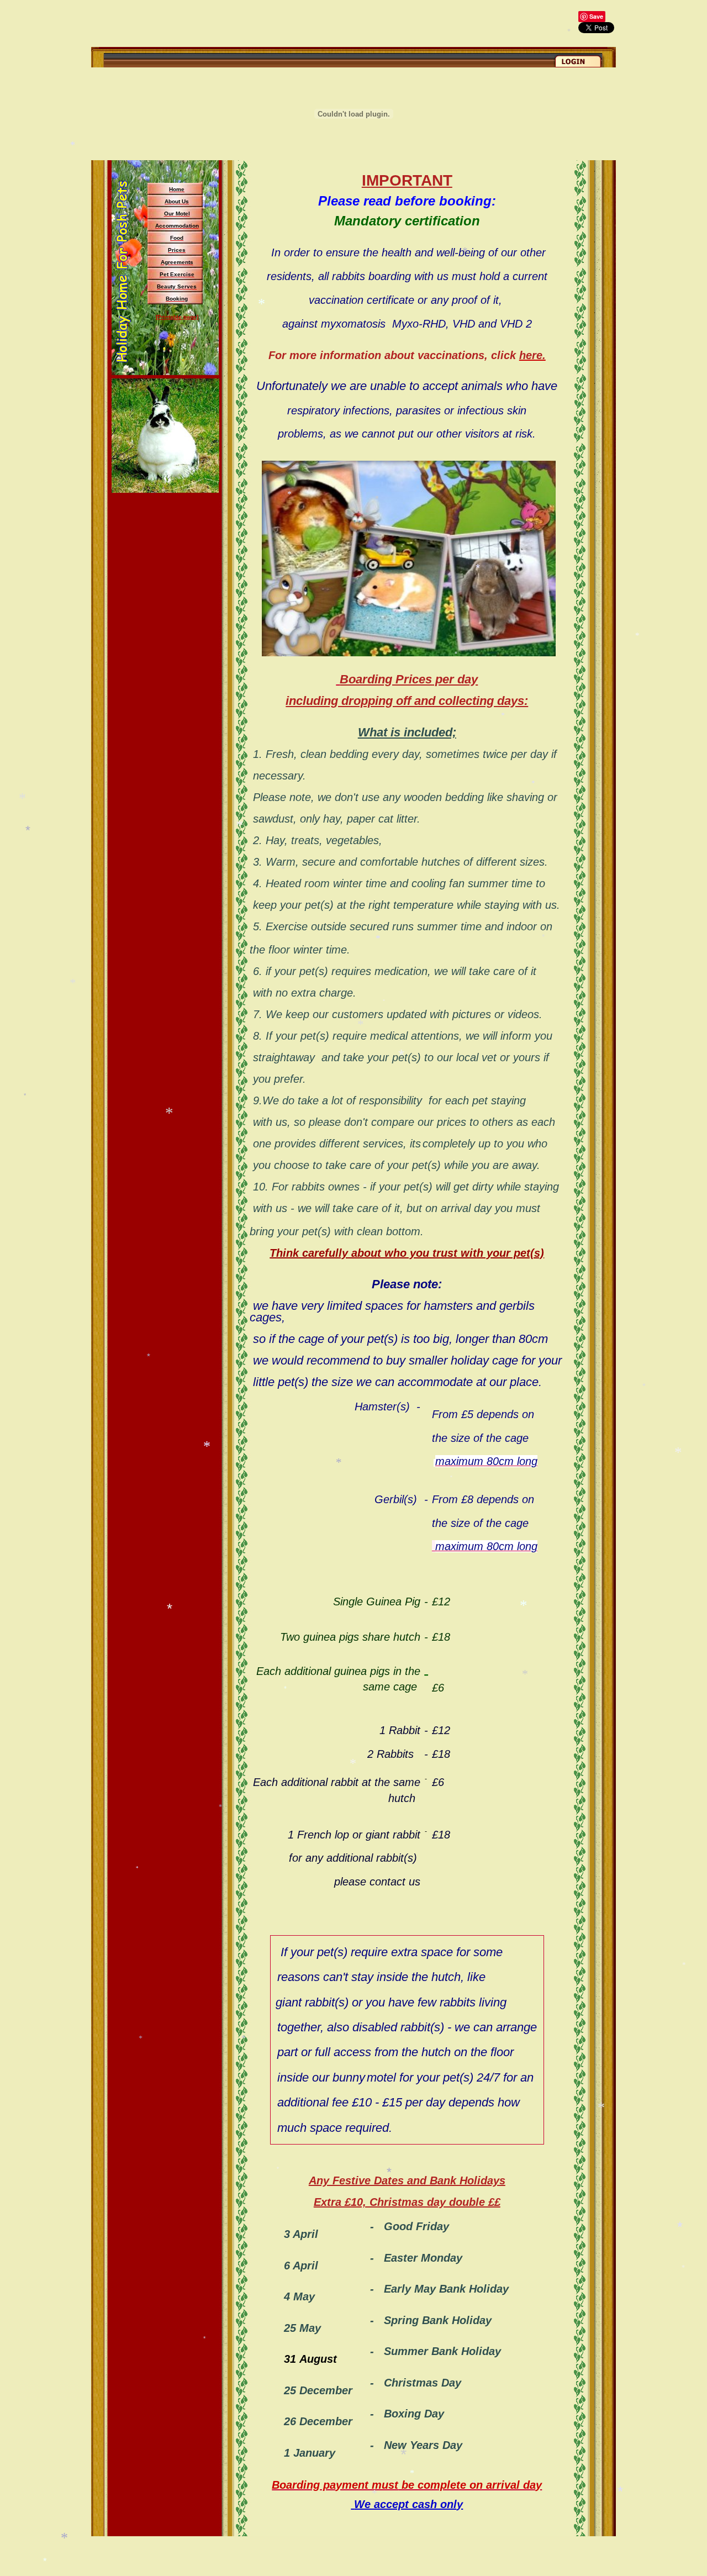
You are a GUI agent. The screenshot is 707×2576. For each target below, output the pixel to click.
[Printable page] (177, 317)
